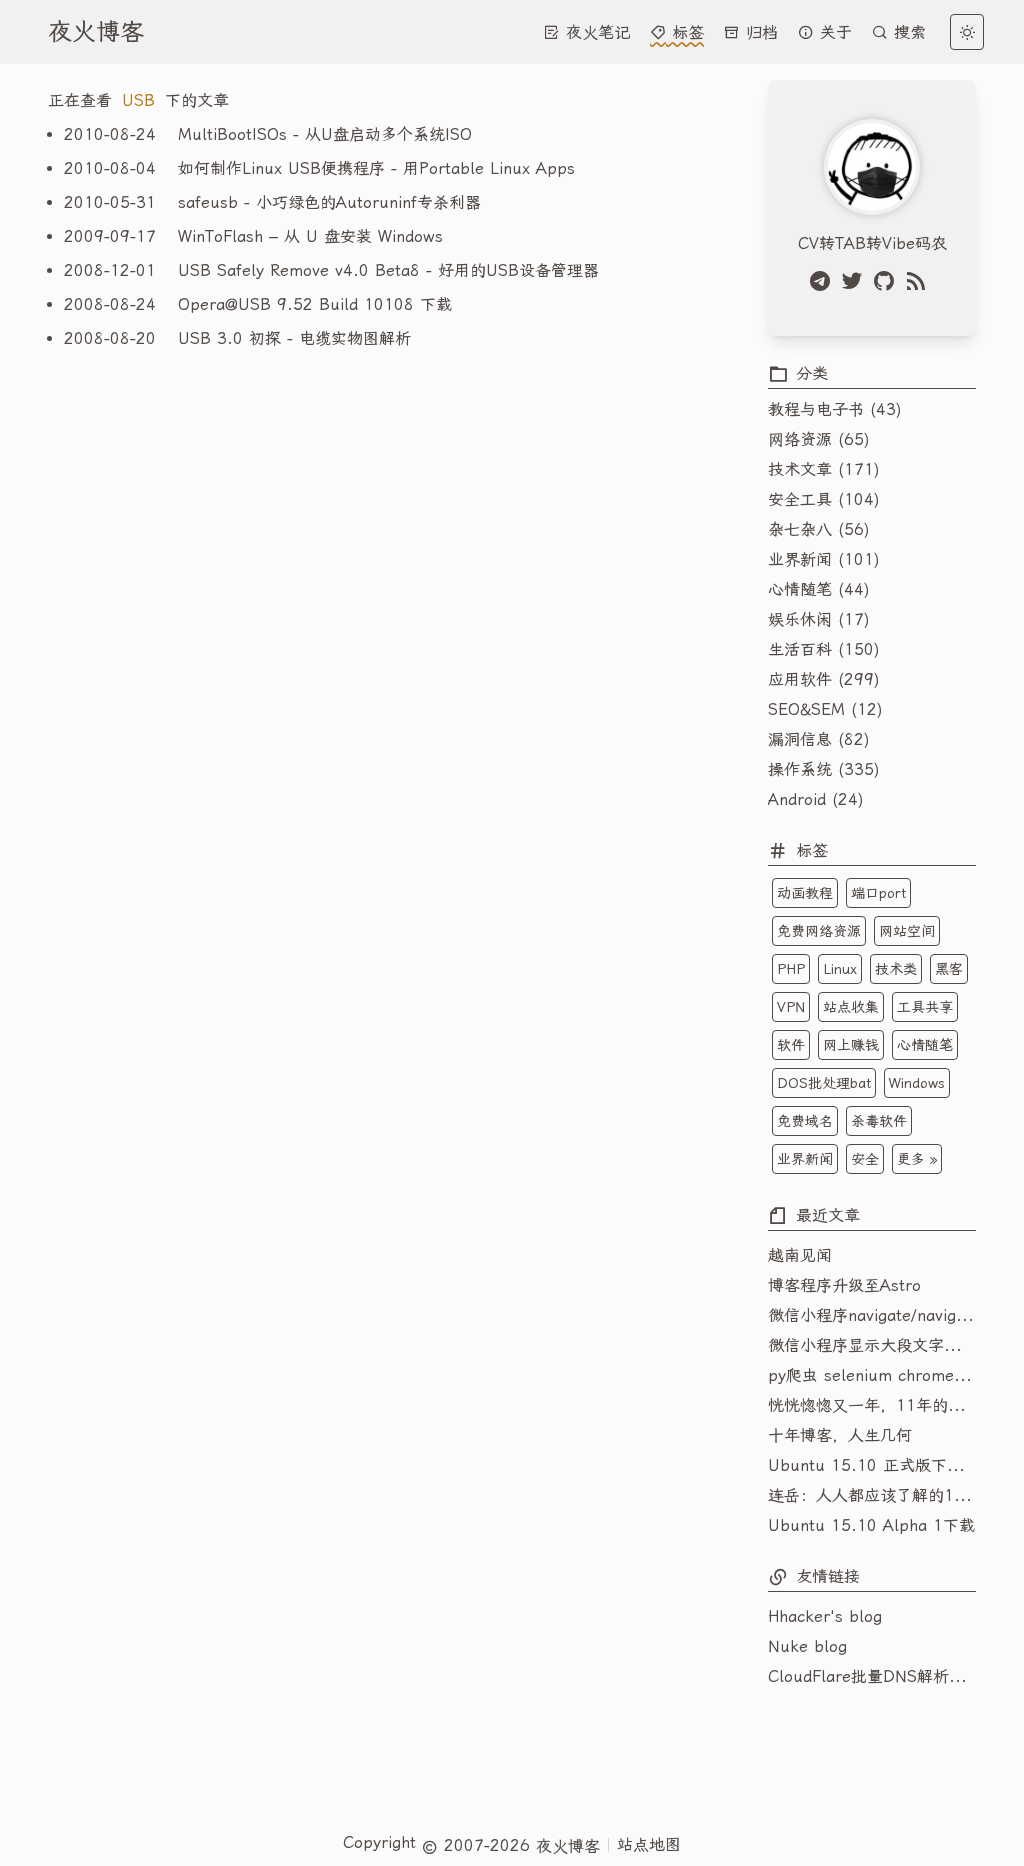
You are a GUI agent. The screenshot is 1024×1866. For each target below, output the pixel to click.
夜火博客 (96, 32)
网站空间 (907, 931)
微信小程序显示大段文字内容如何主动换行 (872, 1345)
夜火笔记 (595, 32)
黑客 (949, 969)
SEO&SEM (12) (825, 709)
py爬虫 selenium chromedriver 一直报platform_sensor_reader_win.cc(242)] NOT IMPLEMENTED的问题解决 (872, 1375)
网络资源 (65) (819, 439)
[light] (967, 32)
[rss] (920, 281)
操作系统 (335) (824, 769)
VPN (791, 1007)
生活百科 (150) (824, 649)
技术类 (896, 969)
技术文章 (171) (824, 469)
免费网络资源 (819, 931)
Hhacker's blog (825, 1616)
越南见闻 (800, 1255)
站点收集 (851, 1007)
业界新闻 (805, 1159)
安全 (865, 1159)
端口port (878, 893)
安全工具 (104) (824, 499)
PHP (791, 969)
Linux (840, 969)
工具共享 (925, 1007)
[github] (888, 281)
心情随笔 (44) (819, 589)
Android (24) (816, 799)
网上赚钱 (851, 1045)
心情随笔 (925, 1045)
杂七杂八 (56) (819, 529)
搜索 (907, 32)
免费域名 (805, 1121)
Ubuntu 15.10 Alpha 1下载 (871, 1525)
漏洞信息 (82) (819, 739)
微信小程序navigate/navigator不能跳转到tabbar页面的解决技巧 (872, 1315)
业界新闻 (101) (824, 559)
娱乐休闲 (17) (819, 619)
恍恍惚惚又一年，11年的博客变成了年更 (872, 1405)
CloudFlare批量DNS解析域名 (872, 1676)
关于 (833, 32)
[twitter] (856, 281)
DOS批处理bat (824, 1083)
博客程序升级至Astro (844, 1285)
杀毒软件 (879, 1121)
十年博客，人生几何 (840, 1435)
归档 (759, 32)
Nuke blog (807, 1646)
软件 (791, 1045)
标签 (685, 32)
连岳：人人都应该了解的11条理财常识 (872, 1495)
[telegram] (824, 281)
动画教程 (805, 893)
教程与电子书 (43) (835, 409)
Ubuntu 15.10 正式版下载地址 (872, 1465)
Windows (917, 1083)
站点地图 (649, 1844)
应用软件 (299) (824, 679)
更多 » (917, 1159)
